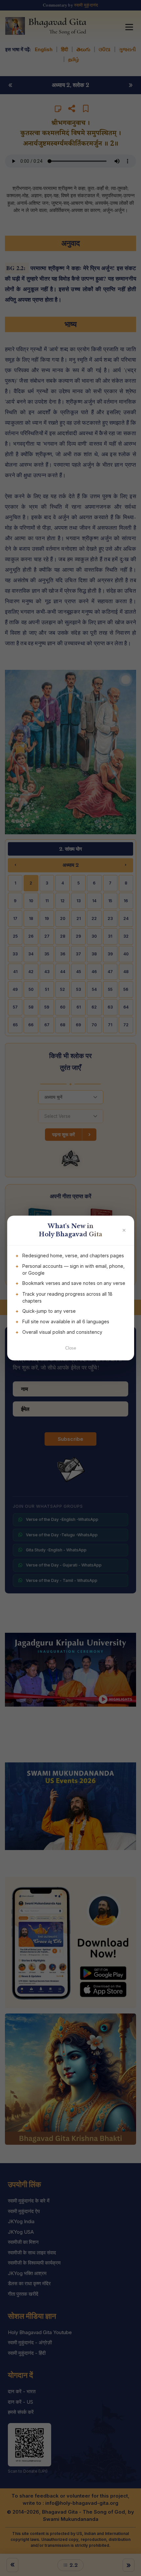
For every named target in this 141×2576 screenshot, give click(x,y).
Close (71, 1348)
